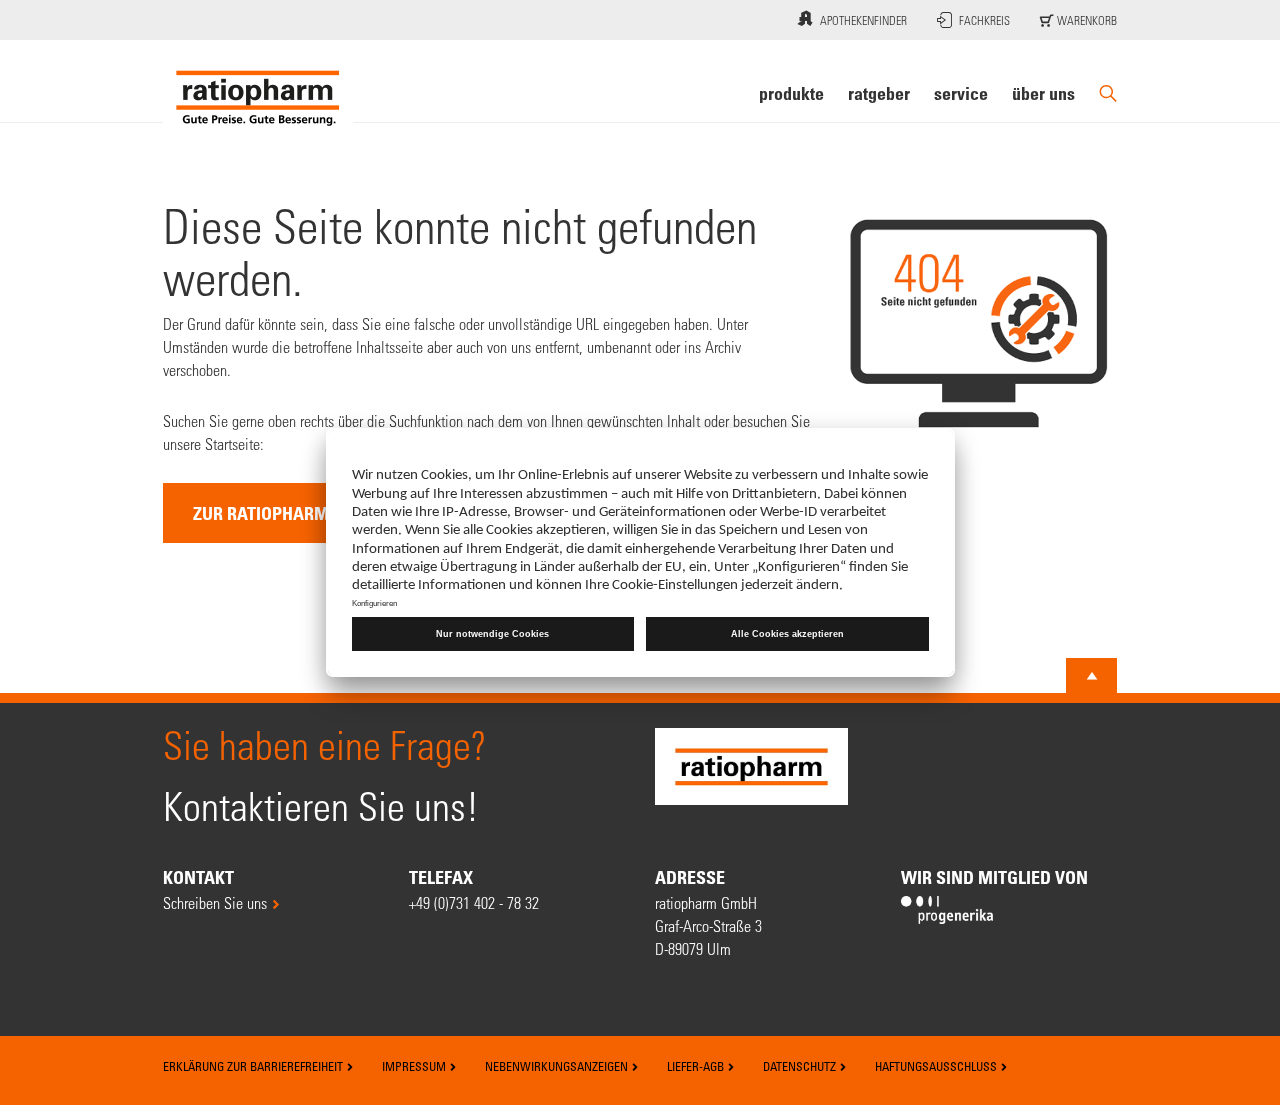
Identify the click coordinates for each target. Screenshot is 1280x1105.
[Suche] (1108, 93)
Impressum (415, 1066)
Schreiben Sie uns (215, 902)
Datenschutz (801, 1066)
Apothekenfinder (863, 20)
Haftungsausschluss (937, 1066)
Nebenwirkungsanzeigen (558, 1066)
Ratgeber (879, 93)
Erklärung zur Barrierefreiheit (254, 1066)
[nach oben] (1092, 676)
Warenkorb (1085, 20)
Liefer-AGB (697, 1066)
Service (961, 93)
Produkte (791, 93)
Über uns (1043, 93)
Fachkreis (984, 20)
